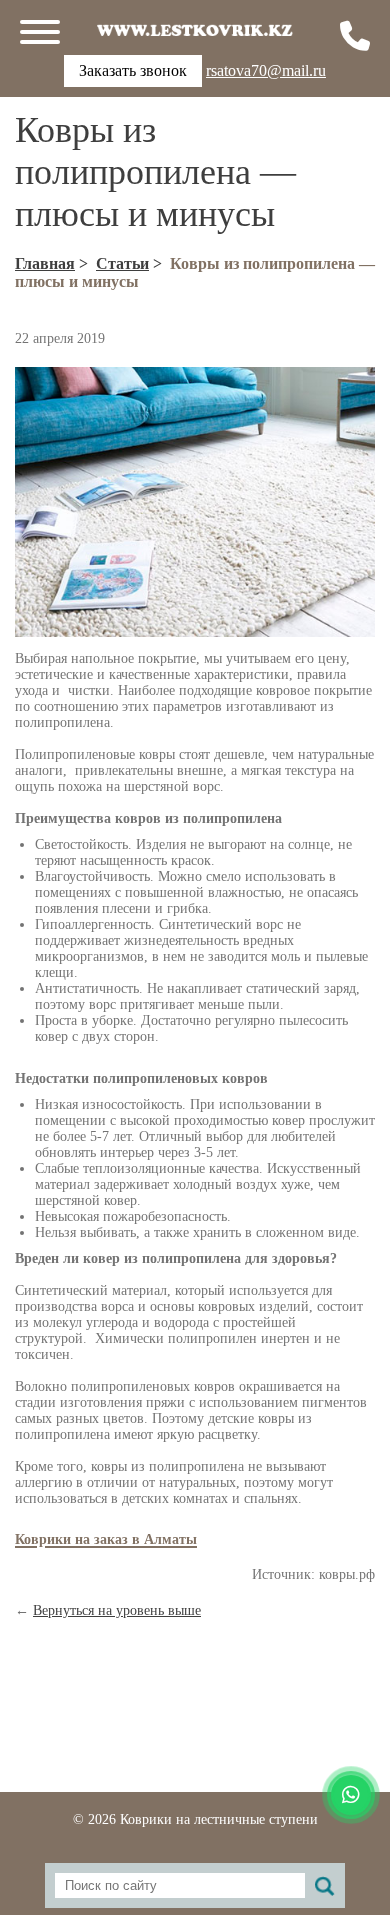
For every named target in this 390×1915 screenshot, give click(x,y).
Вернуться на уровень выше (117, 1610)
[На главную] (195, 30)
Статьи (122, 263)
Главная (45, 263)
